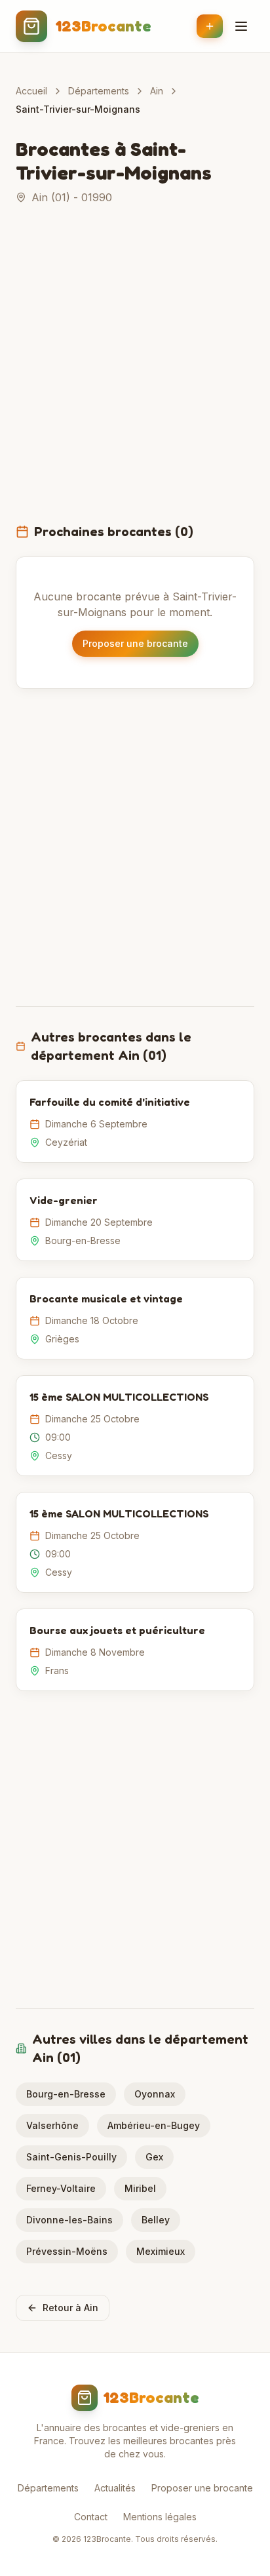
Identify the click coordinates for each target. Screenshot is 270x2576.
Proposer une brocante (135, 643)
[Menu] (241, 26)
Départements (99, 91)
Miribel (140, 2188)
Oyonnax (155, 2094)
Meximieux (161, 2251)
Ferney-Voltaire (61, 2188)
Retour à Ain (70, 2308)
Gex (154, 2157)
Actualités (115, 2488)
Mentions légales (160, 2517)
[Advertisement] (135, 372)
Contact (91, 2517)
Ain (157, 91)
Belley (156, 2220)
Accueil (31, 91)
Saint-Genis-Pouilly (71, 2157)
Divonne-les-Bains (69, 2220)
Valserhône (52, 2125)
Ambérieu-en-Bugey (154, 2125)
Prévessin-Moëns (67, 2251)
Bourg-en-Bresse (66, 2094)
